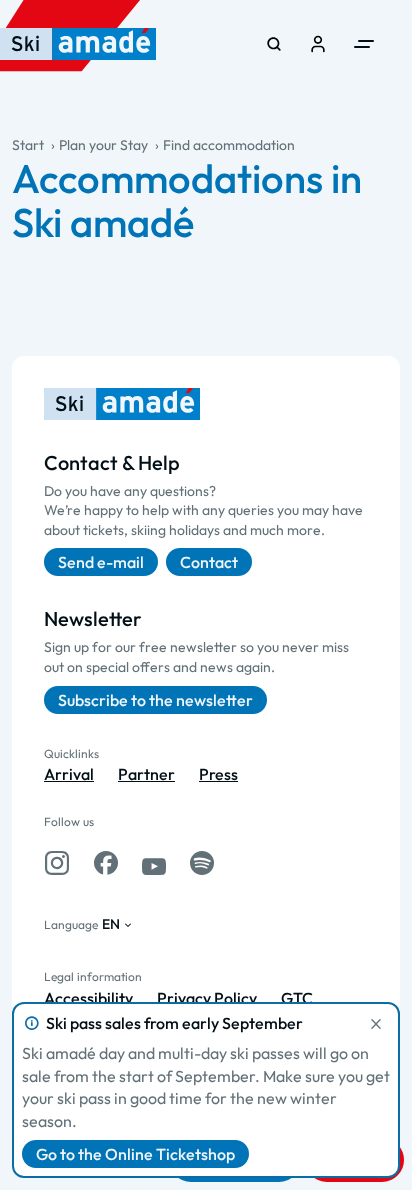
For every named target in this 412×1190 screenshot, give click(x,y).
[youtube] (154, 863)
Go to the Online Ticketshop (135, 1154)
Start (28, 145)
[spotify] (202, 863)
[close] (376, 1024)
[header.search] (274, 44)
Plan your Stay (103, 145)
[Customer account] (318, 44)
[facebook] (106, 863)
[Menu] (364, 44)
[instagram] (57, 863)
